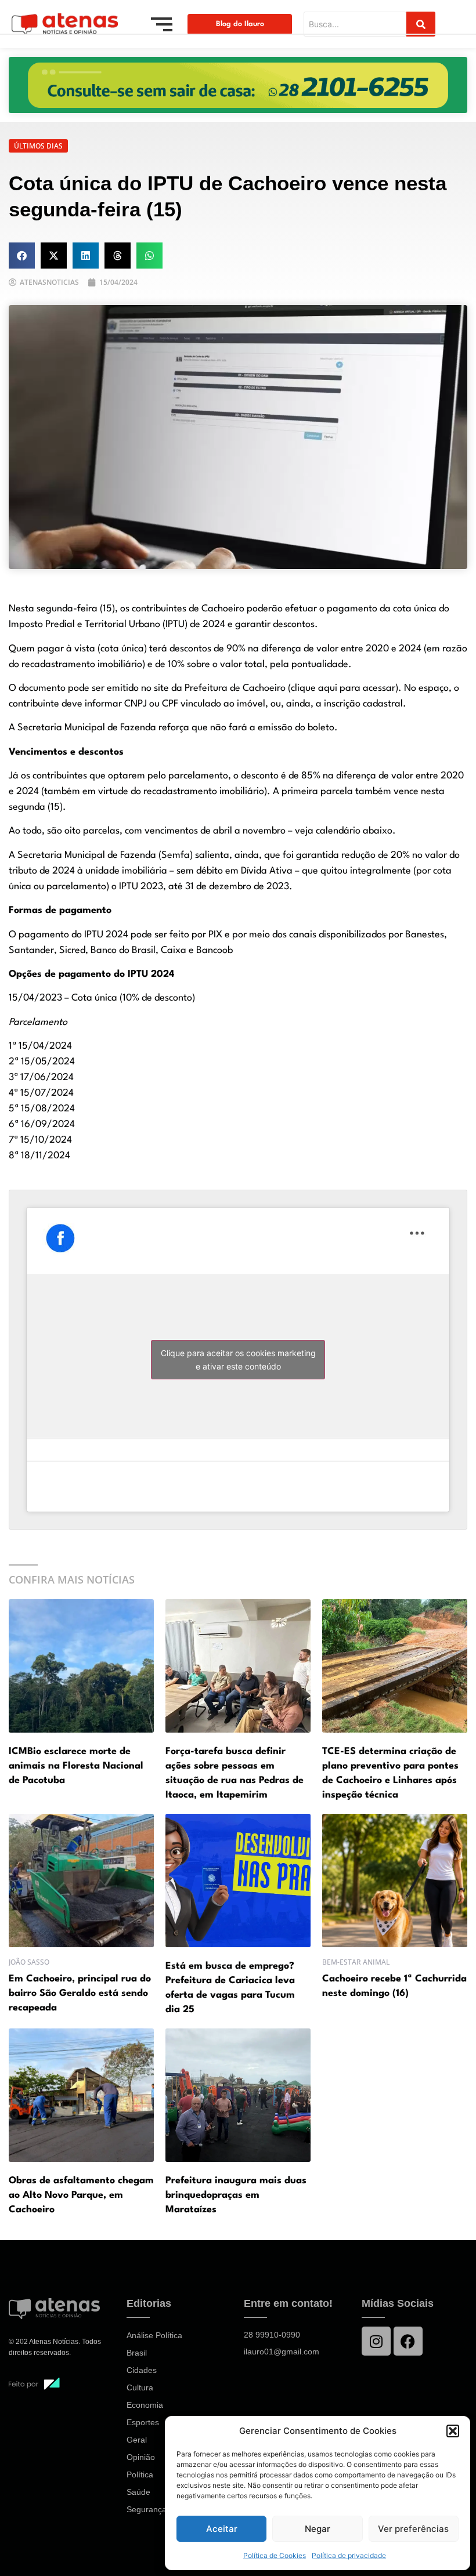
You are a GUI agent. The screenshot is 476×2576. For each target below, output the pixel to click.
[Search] (421, 24)
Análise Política (154, 2335)
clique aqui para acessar (343, 688)
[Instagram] (376, 2341)
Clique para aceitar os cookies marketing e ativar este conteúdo (238, 1360)
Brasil (137, 2353)
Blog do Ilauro (240, 24)
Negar (318, 2529)
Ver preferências (413, 2529)
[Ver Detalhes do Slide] (238, 85)
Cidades (142, 2370)
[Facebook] (408, 2341)
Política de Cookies (275, 2555)
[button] (453, 2431)
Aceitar (222, 2529)
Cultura (140, 2387)
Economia (145, 2405)
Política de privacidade (349, 2555)
